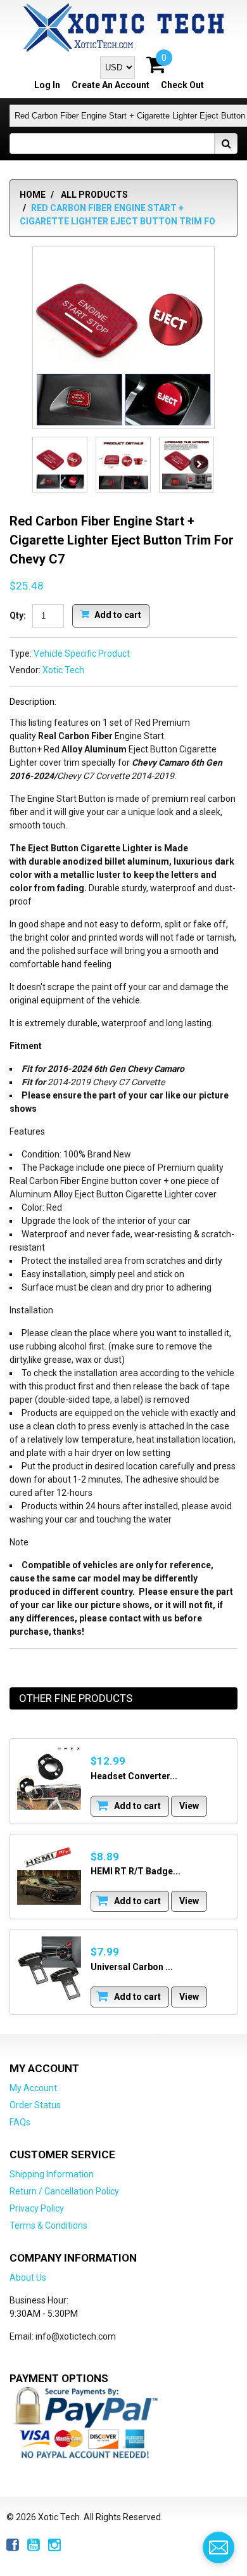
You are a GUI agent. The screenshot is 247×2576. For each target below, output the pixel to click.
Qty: (18, 615)
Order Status (35, 2105)
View (189, 1806)
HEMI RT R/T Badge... (136, 1871)
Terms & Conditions (48, 2225)
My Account (33, 2088)
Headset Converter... (134, 1776)
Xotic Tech (63, 670)
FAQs (20, 2122)
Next (199, 465)
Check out (182, 85)
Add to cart (117, 614)
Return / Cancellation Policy (64, 2191)
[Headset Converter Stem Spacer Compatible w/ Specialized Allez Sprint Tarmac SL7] (49, 1778)
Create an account (111, 85)
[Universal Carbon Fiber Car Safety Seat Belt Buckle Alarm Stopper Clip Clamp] (49, 1968)
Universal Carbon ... (132, 1967)
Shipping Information (52, 2174)
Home (33, 195)
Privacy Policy (37, 2208)
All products (94, 195)
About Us (28, 2277)
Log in (47, 85)
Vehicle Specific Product (82, 654)
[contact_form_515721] (218, 2547)
